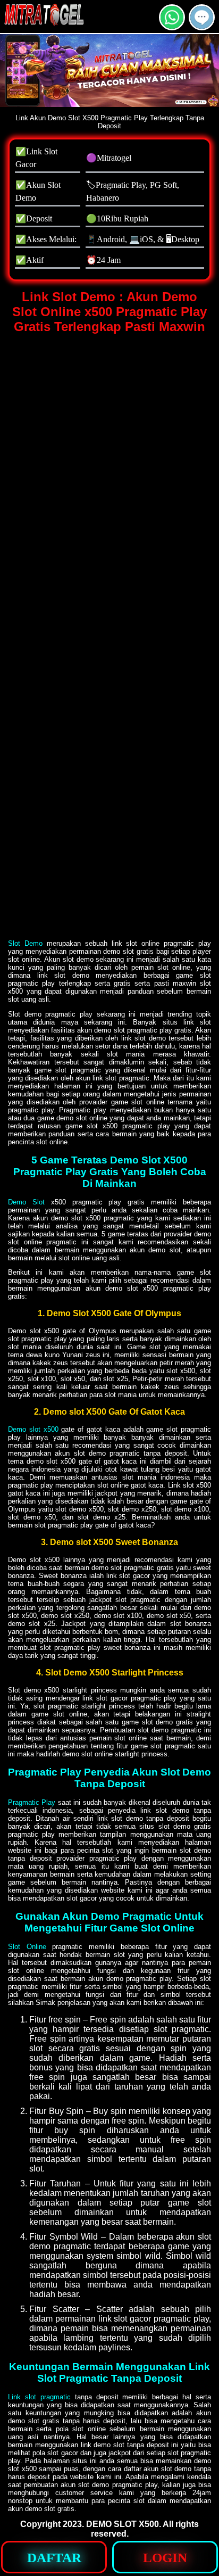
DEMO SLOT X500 (123, 2524)
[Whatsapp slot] (172, 26)
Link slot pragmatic (39, 2397)
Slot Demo (25, 943)
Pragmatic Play (32, 1802)
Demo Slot (26, 1202)
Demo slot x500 (33, 1429)
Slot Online (27, 1947)
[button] (202, 17)
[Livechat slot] (202, 26)
